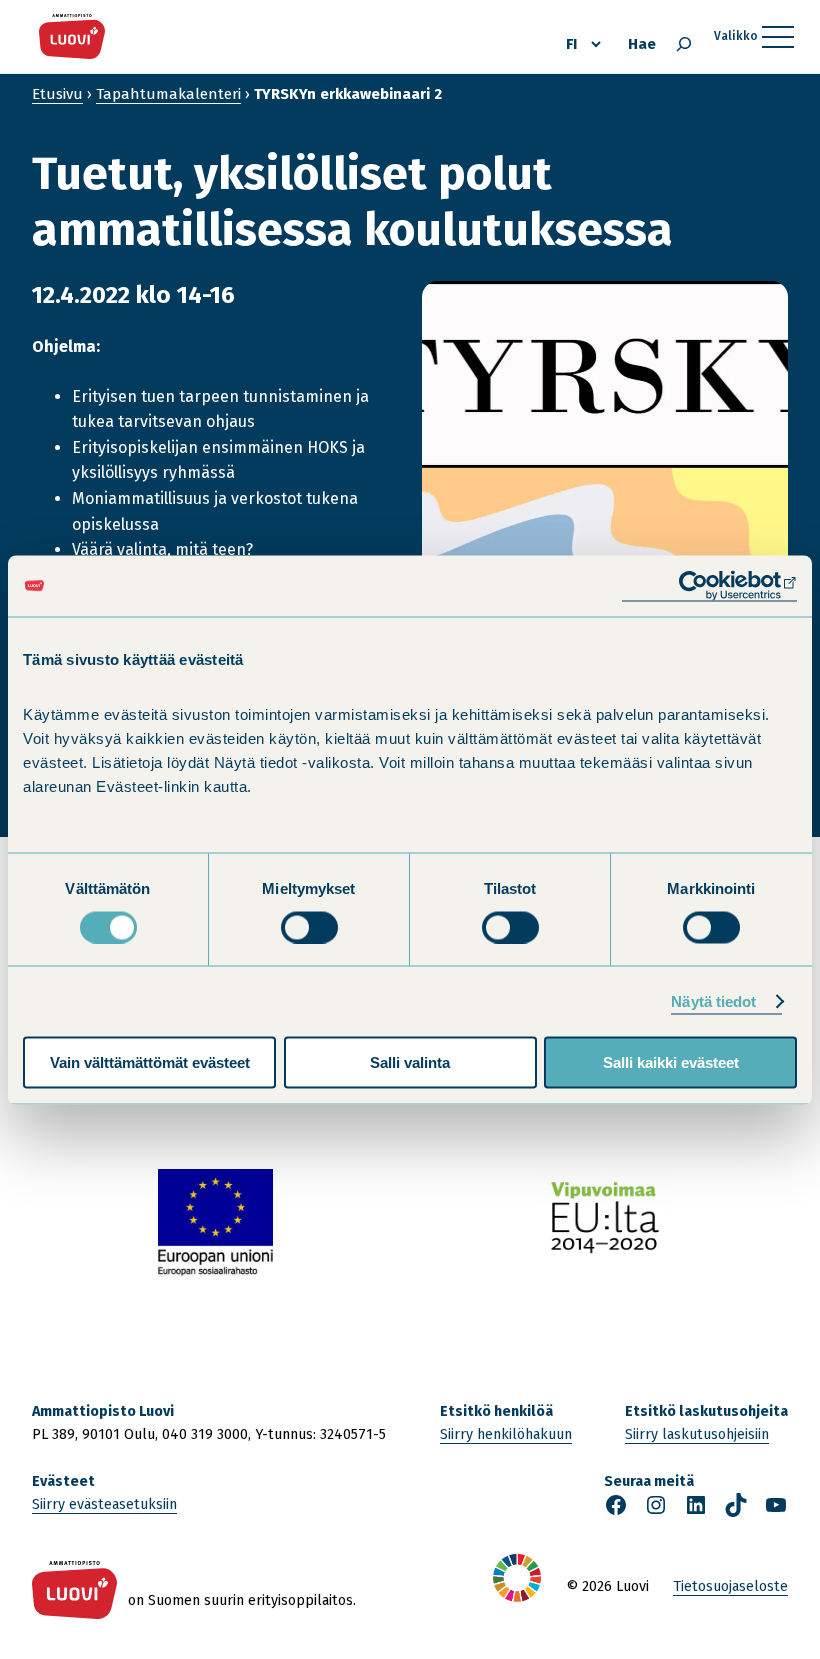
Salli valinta (410, 1062)
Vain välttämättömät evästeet (150, 1062)
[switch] (309, 927)
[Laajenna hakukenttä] (684, 44)
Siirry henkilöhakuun (506, 1434)
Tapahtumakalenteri (168, 94)
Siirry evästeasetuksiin (104, 1504)
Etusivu (57, 94)
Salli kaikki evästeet (671, 1062)
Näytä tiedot (713, 1000)
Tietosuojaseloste (730, 1586)
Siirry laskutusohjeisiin (697, 1434)
